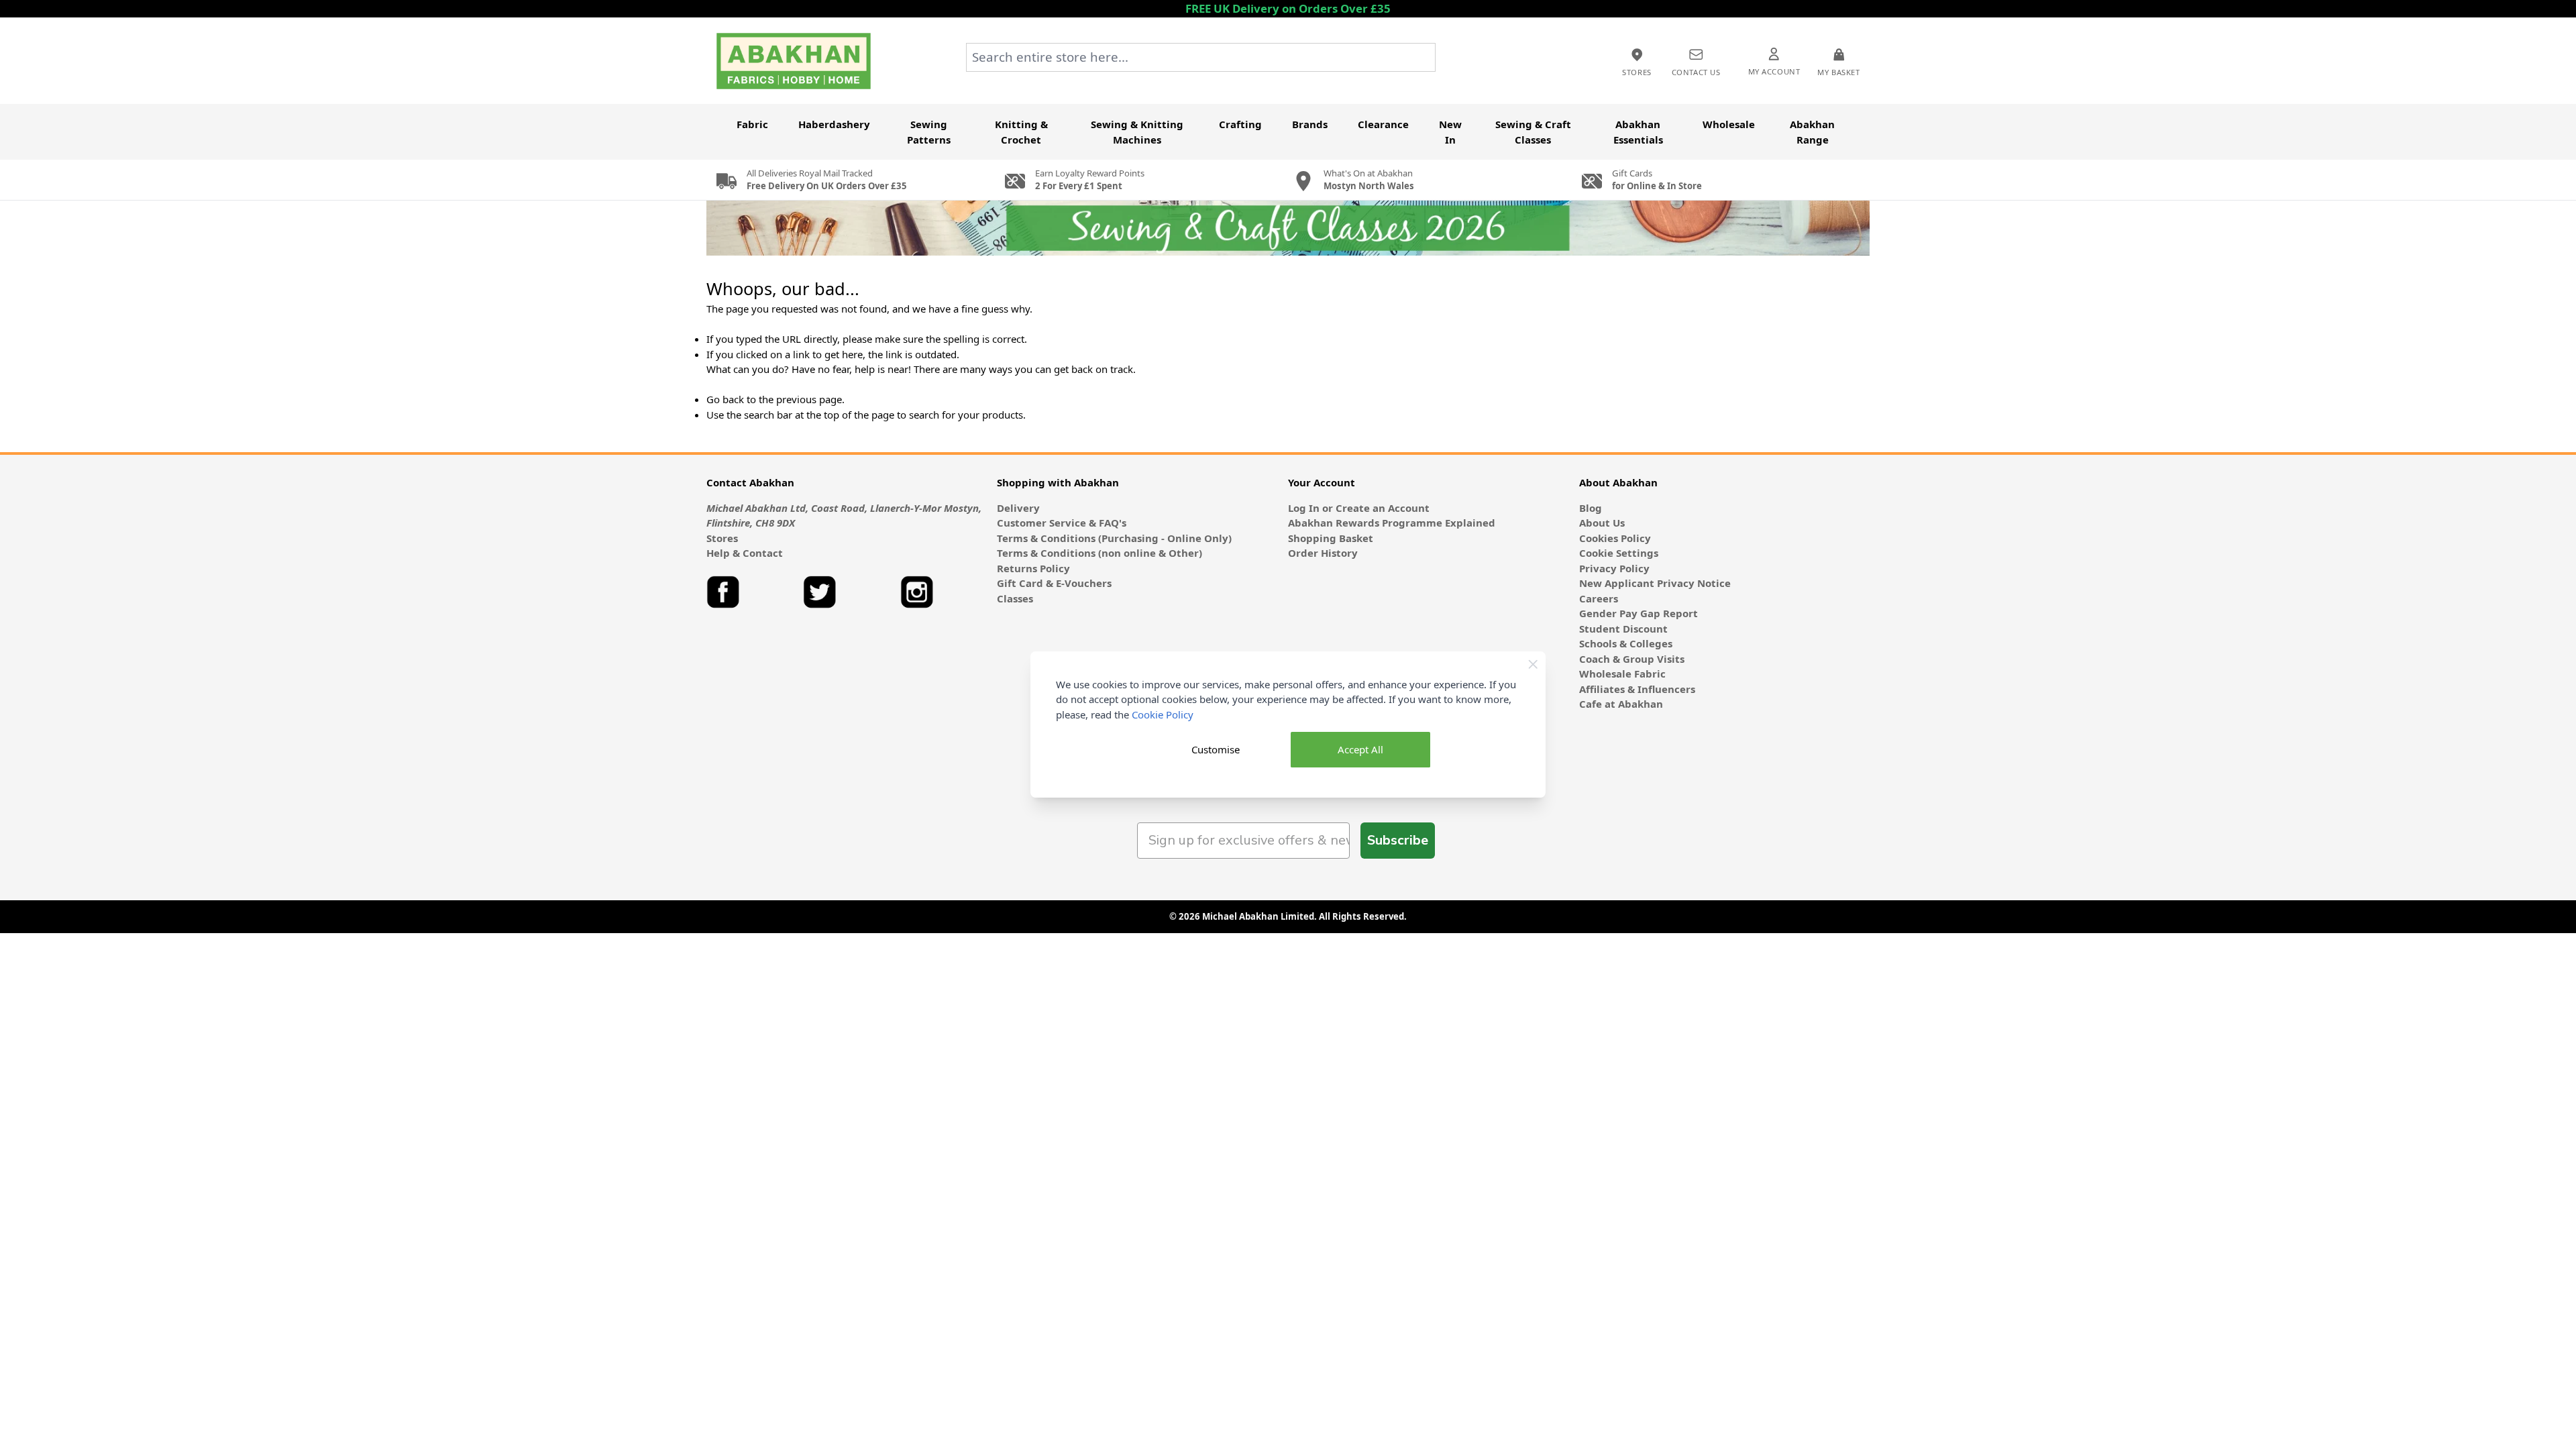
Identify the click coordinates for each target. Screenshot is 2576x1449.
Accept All (1360, 749)
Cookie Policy (1163, 714)
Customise (1216, 749)
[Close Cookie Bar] (1533, 664)
